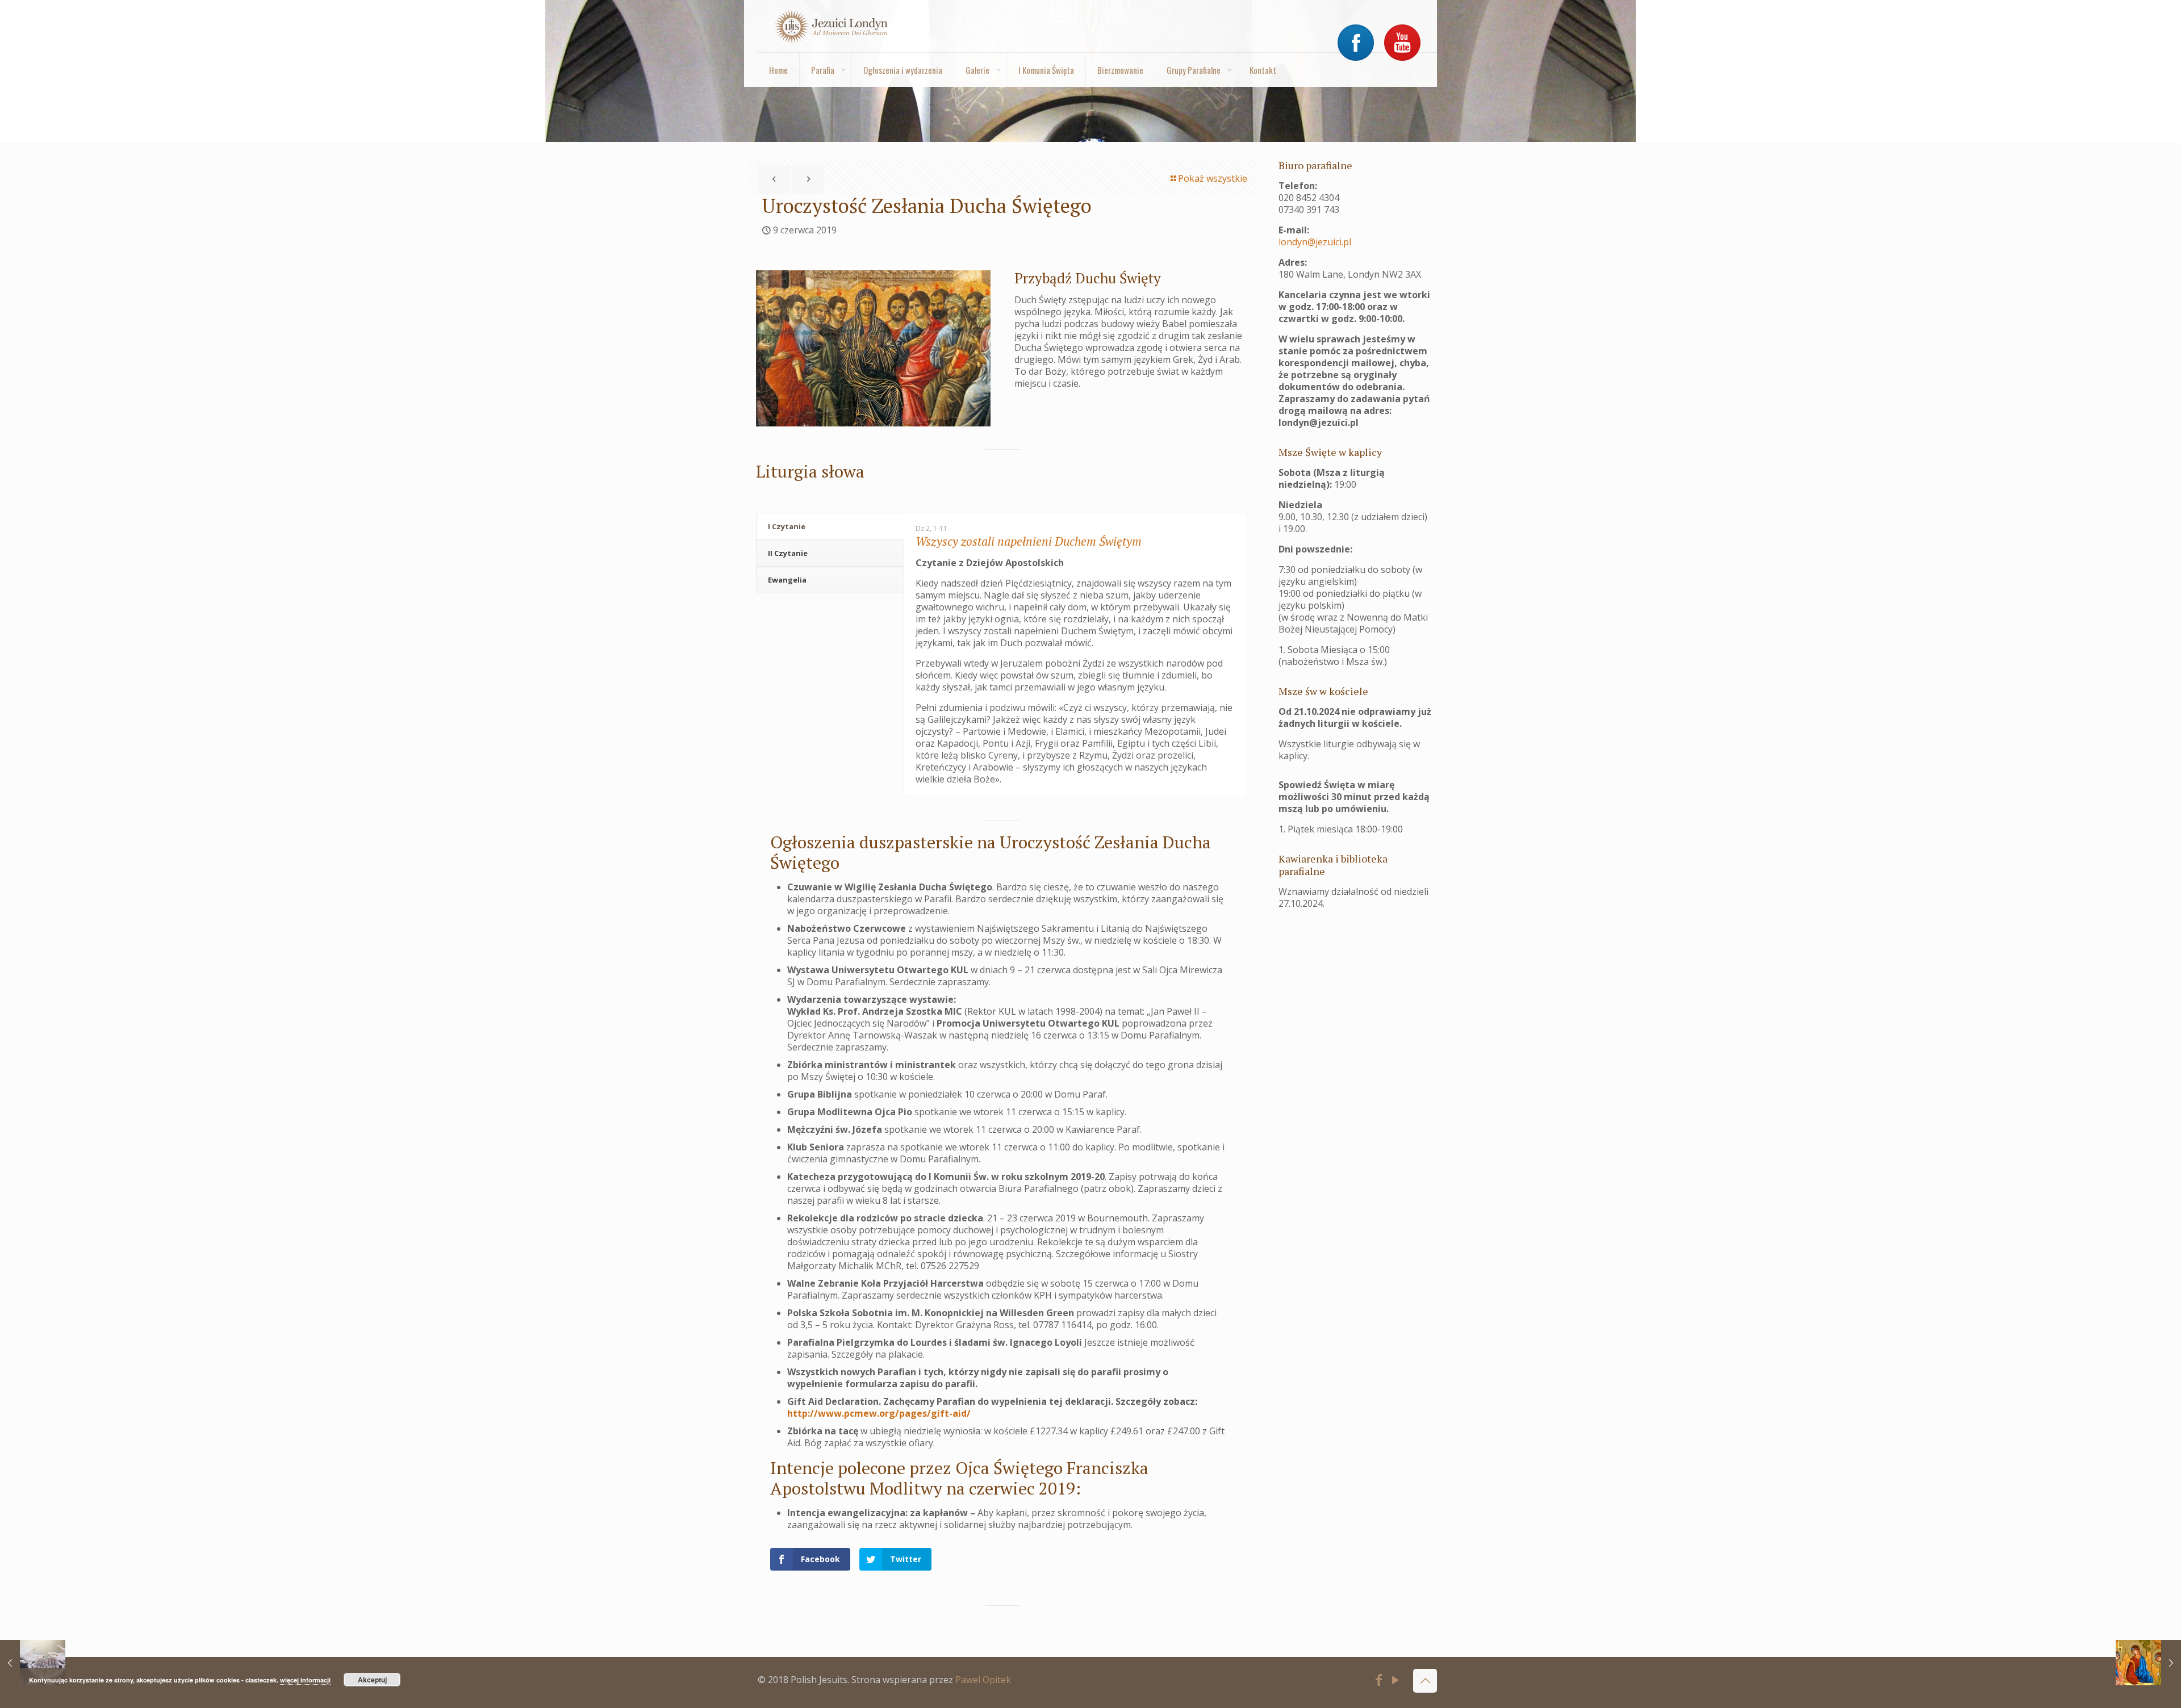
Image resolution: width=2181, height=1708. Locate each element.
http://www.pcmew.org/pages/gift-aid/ (879, 1413)
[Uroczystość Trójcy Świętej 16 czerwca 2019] (2148, 1663)
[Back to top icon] (1425, 1681)
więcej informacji (305, 1680)
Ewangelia (787, 580)
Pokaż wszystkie (1213, 178)
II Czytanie (788, 553)
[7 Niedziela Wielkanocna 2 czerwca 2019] (33, 1663)
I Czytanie (787, 526)
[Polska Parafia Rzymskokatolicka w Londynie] (832, 26)
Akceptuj (372, 1680)
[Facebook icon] (1379, 1681)
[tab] (830, 527)
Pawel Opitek (983, 1680)
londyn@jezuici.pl (1315, 242)
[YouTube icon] (1396, 1681)
